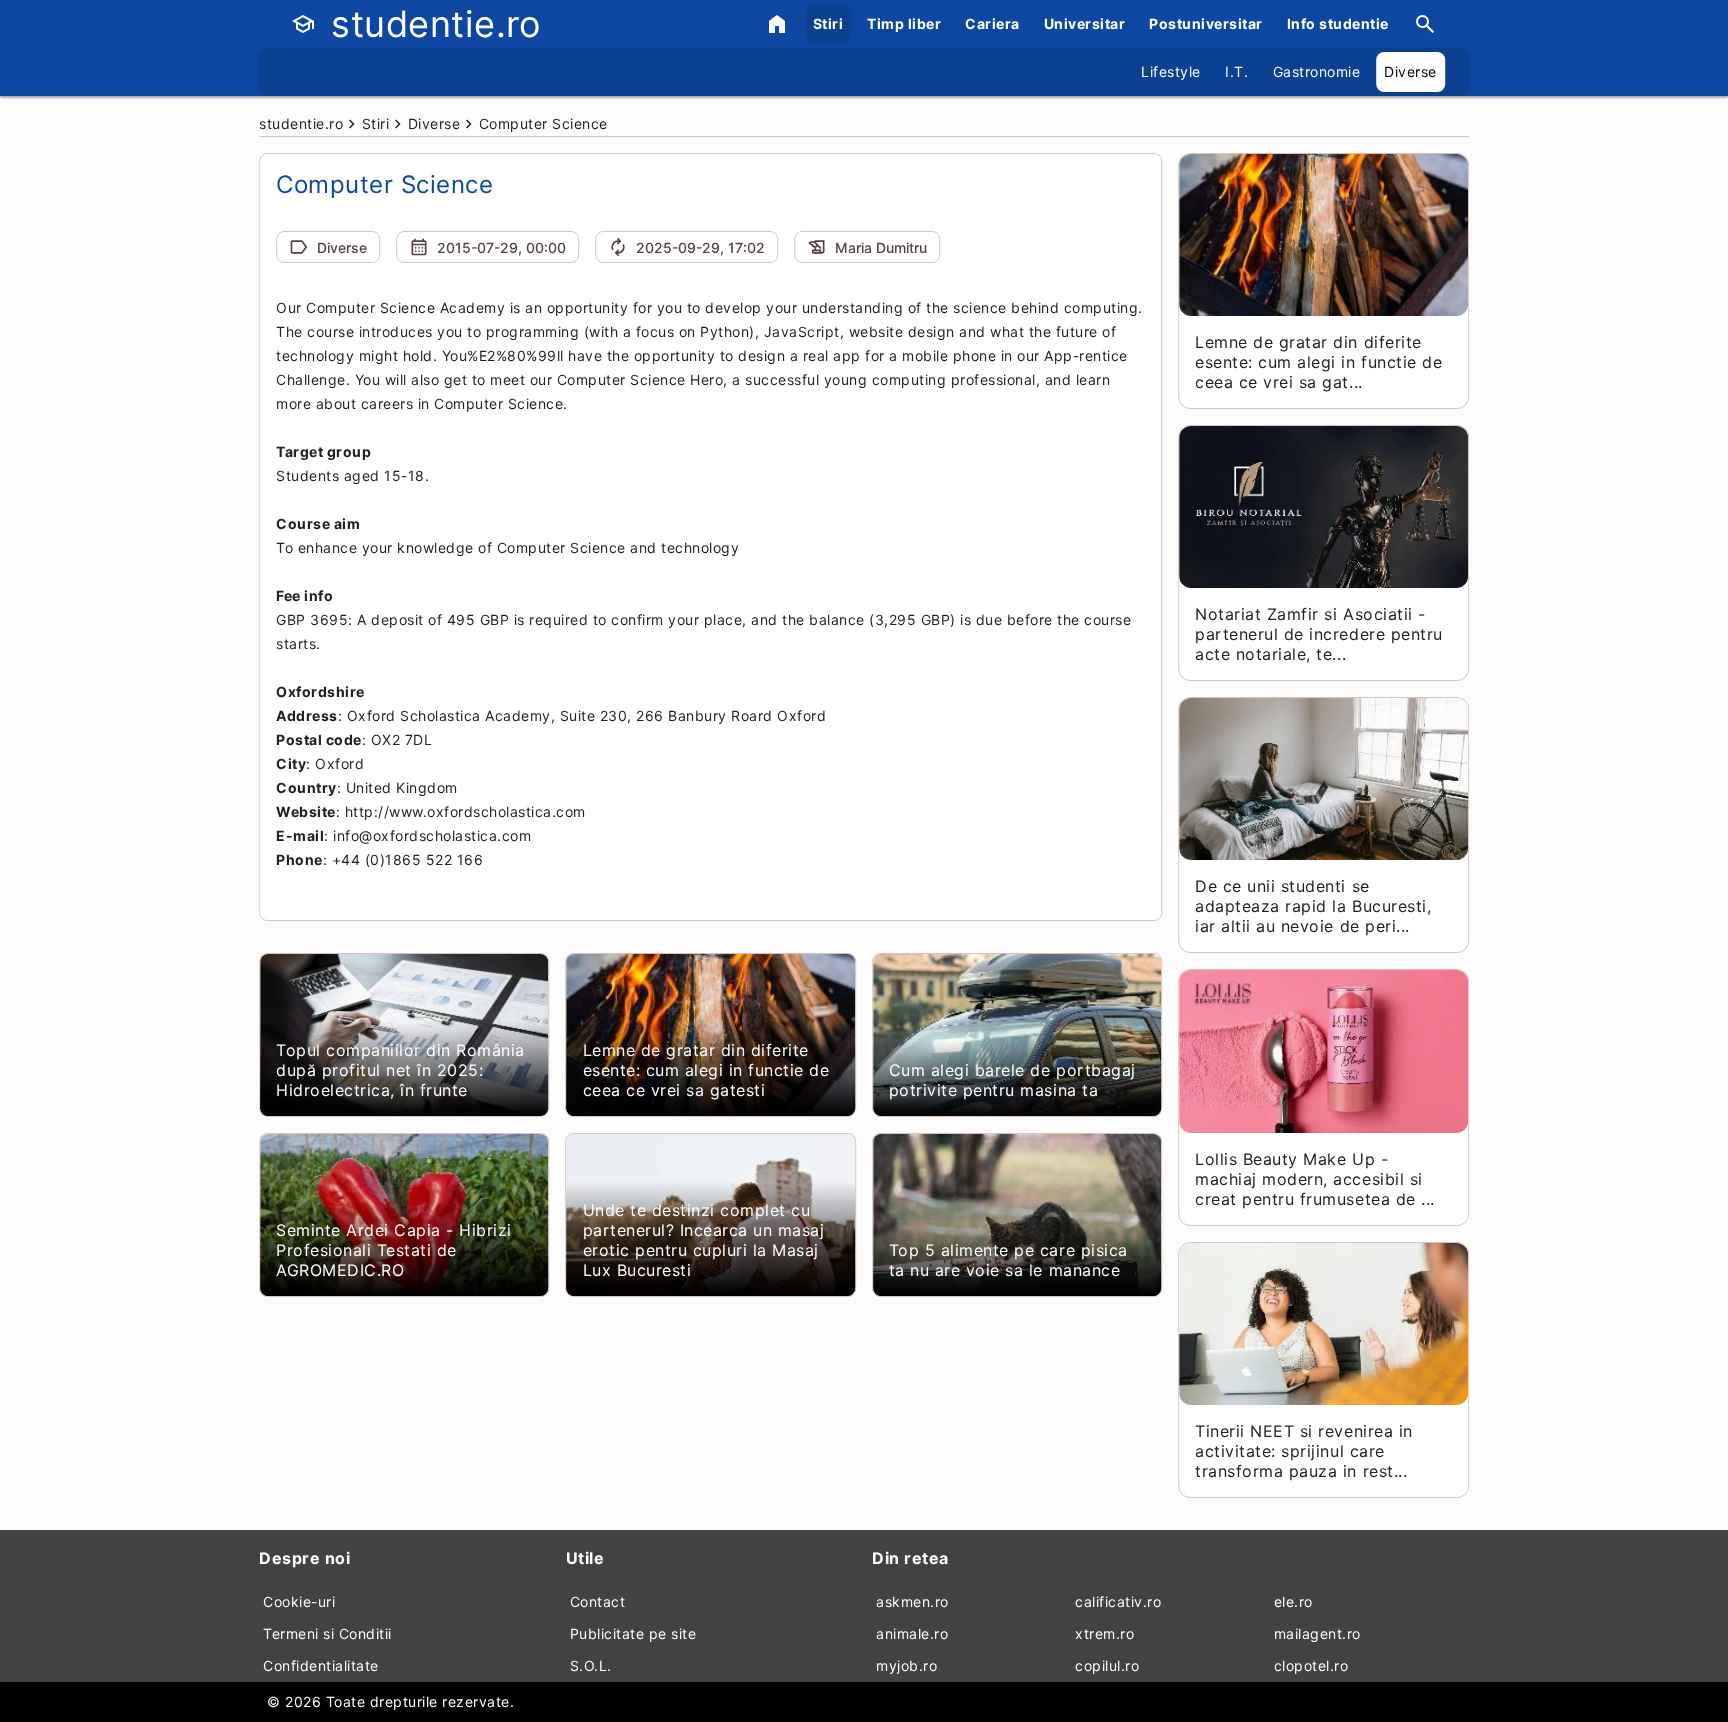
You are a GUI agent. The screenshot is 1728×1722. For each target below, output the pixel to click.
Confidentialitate (321, 1665)
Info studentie (1338, 23)
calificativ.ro (1118, 1601)
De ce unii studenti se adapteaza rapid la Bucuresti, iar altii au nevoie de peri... (1313, 906)
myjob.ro (906, 1665)
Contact (598, 1601)
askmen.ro (912, 1601)
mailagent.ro (1317, 1633)
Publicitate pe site (633, 1633)
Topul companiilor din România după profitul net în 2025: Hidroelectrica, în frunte (400, 1070)
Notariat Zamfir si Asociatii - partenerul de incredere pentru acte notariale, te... (1318, 634)
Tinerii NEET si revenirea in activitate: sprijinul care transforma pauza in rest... (1303, 1451)
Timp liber (904, 23)
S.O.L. (591, 1665)
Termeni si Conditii (327, 1633)
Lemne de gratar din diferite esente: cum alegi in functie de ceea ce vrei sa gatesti (706, 1070)
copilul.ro (1107, 1665)
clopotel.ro (1311, 1665)
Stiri (828, 23)
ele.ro (1293, 1601)
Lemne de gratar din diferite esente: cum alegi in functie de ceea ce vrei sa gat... (1318, 362)
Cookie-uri (299, 1601)
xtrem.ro (1104, 1633)
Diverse (1410, 71)
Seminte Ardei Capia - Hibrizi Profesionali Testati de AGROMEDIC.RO (394, 1250)
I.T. (1236, 71)
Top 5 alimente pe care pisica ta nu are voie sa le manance (1008, 1260)
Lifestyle (1171, 71)
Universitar (1085, 23)
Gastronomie (1317, 71)
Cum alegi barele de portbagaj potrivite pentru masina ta (1012, 1080)
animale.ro (912, 1633)
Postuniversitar (1206, 23)
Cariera (992, 23)
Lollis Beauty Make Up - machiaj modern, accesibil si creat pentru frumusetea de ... (1314, 1179)
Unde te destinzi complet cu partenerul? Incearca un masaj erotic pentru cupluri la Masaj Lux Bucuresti (704, 1240)
